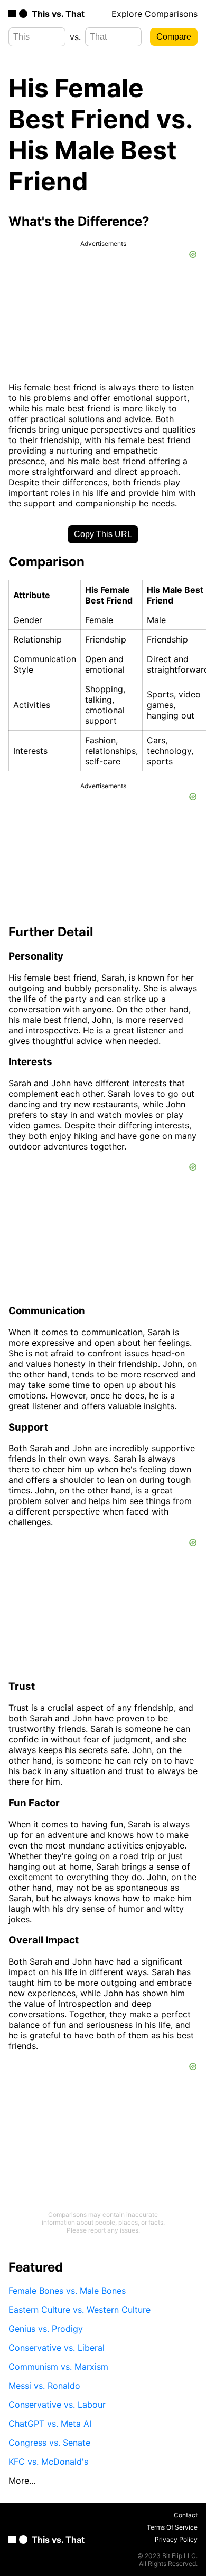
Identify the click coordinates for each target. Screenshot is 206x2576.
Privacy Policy (176, 2539)
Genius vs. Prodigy (46, 2329)
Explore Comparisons (154, 14)
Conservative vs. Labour (57, 2405)
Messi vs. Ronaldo (44, 2386)
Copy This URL (103, 534)
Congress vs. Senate (49, 2443)
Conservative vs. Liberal (57, 2348)
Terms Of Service (172, 2527)
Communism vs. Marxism (58, 2367)
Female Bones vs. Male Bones (67, 2291)
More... (22, 2481)
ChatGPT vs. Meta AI (50, 2424)
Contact (186, 2515)
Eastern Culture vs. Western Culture (79, 2310)
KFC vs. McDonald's (48, 2462)
